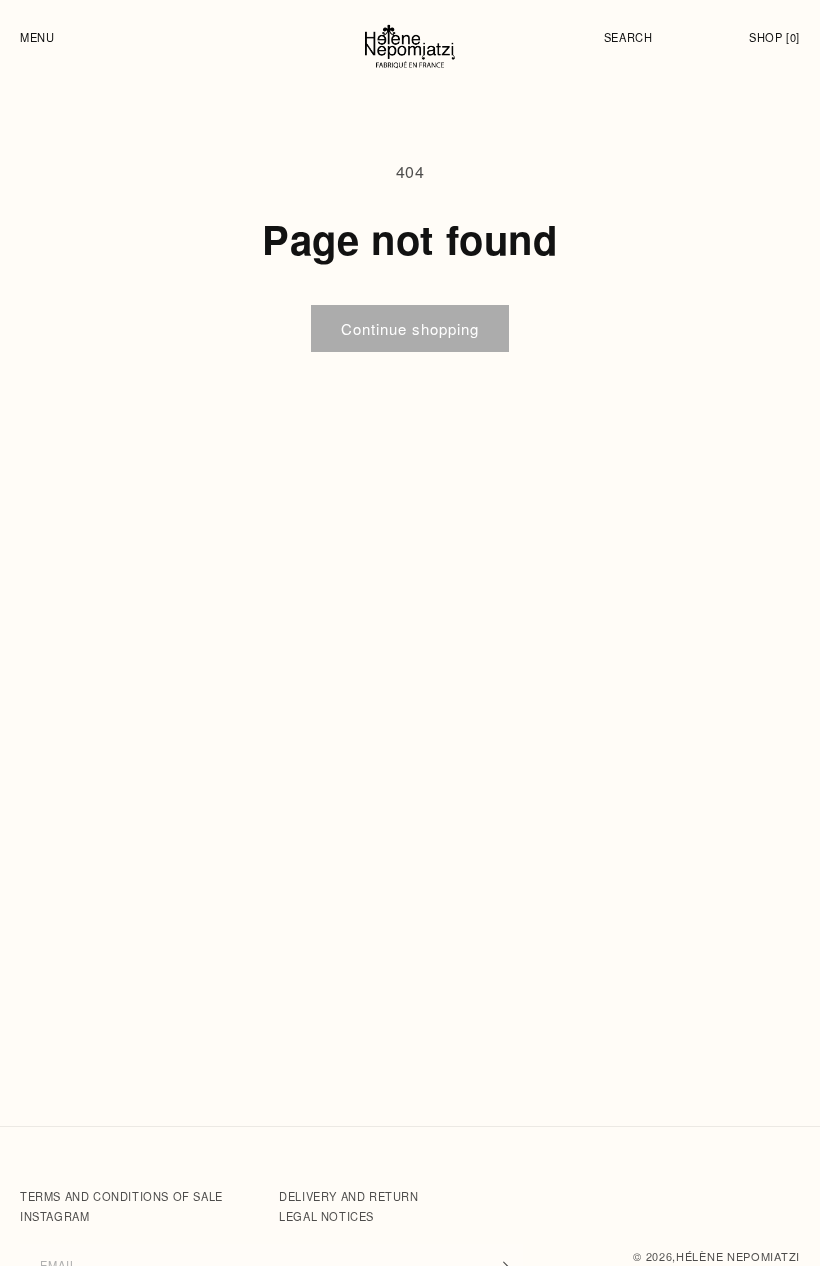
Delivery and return (348, 1196)
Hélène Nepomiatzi (738, 1256)
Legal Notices (326, 1216)
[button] (42, 37)
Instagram (54, 1216)
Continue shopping (410, 328)
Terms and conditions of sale (123, 1196)
